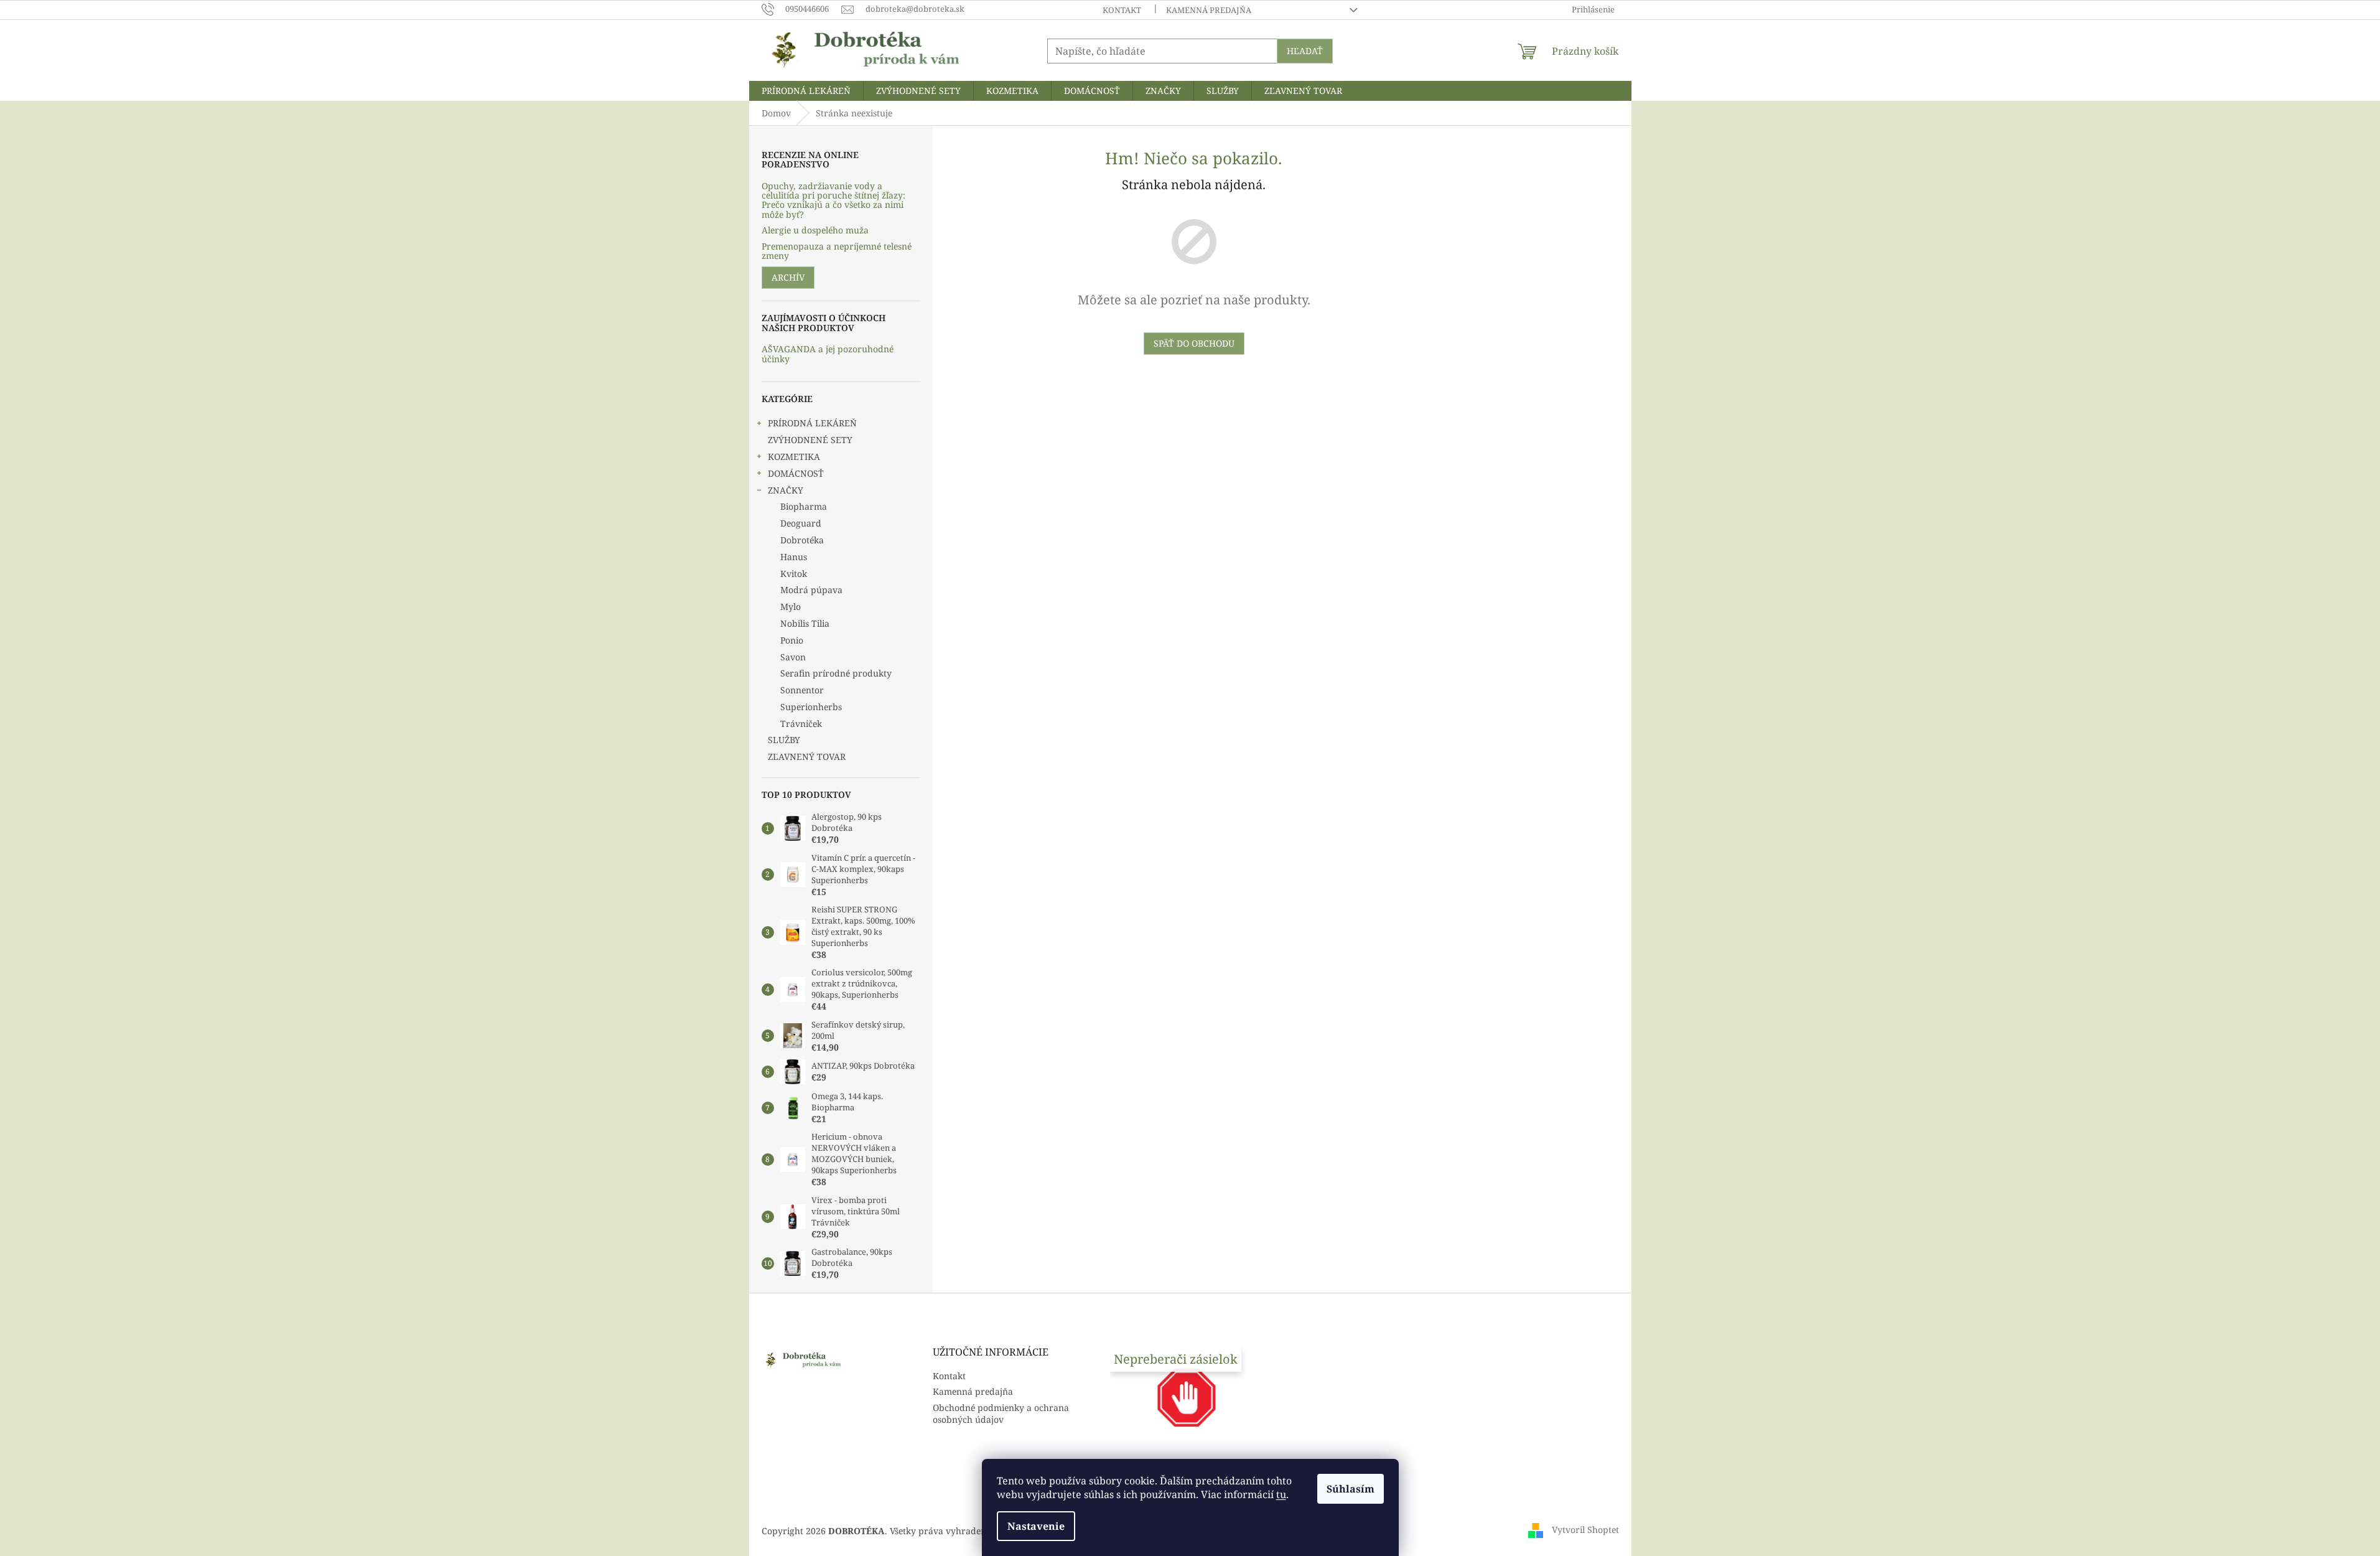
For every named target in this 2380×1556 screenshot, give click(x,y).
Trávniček (801, 724)
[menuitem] (806, 91)
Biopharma (804, 506)
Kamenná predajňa (1209, 10)
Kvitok (794, 574)
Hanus (794, 557)
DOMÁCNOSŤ (796, 473)
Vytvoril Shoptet (1585, 1530)
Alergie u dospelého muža (815, 230)
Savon (793, 657)
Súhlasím (1351, 1489)
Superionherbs (811, 707)
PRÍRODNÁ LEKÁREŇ (812, 423)
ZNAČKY (786, 490)
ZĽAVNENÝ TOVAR (807, 757)
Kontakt (1122, 10)
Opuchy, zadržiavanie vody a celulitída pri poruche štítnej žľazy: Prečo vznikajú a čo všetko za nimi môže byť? (833, 200)
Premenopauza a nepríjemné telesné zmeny (837, 251)
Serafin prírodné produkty (836, 673)
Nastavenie (1036, 1526)
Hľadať (1305, 51)
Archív (788, 277)
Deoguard (801, 523)
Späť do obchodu (1194, 343)
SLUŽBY (784, 740)
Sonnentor (802, 690)
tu (1281, 1494)
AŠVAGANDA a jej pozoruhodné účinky (828, 354)
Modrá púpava (811, 590)
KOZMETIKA (794, 457)
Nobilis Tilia (805, 623)
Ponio (792, 640)
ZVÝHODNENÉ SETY (810, 440)
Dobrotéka (802, 540)
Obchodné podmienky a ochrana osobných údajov (1001, 1413)
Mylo (791, 607)
